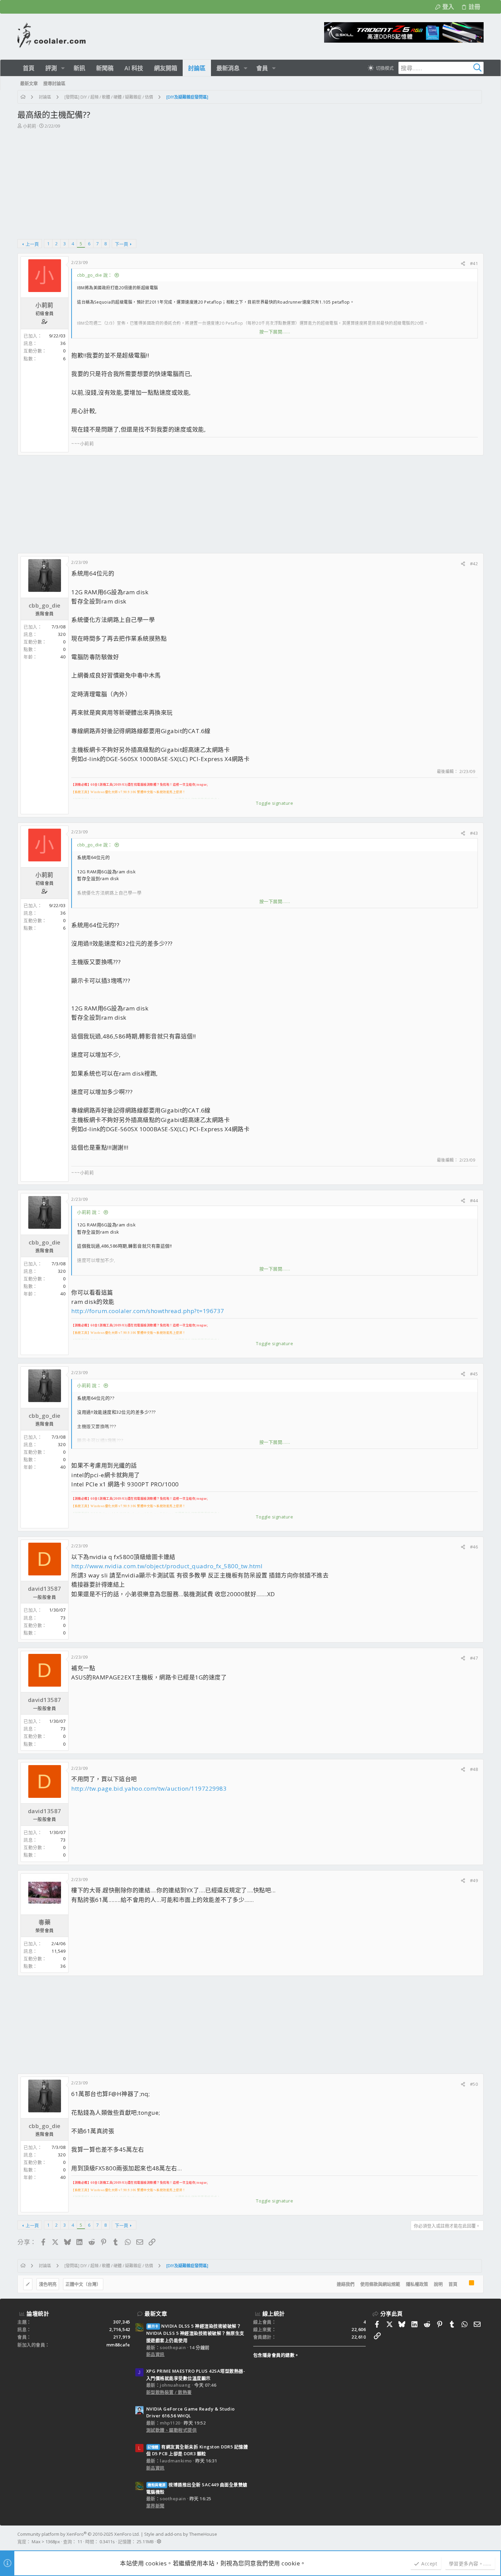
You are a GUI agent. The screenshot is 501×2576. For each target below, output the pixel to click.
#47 (474, 1658)
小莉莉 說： (89, 1212)
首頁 (453, 2284)
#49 (474, 1880)
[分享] (463, 264)
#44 (474, 1200)
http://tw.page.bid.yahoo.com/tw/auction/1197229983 (149, 1788)
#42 (474, 564)
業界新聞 (155, 2506)
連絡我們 (346, 2284)
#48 (474, 1769)
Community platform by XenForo (79, 2534)
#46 (474, 1547)
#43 (474, 833)
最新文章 (156, 2314)
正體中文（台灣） (83, 2284)
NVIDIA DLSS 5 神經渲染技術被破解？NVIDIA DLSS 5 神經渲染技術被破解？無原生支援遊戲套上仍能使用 (195, 2333)
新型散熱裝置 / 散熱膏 (169, 2392)
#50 (474, 2084)
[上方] (463, 2284)
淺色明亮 (48, 2284)
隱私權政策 (417, 2284)
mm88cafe (118, 2345)
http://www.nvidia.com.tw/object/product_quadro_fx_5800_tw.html (167, 1566)
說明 (438, 2284)
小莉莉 (29, 126)
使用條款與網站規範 (380, 2284)
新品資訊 (155, 2354)
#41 (474, 263)
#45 (474, 1374)
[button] (63, 68)
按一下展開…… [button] (275, 332)
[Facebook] (481, 2538)
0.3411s (107, 2542)
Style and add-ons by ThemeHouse (181, 2534)
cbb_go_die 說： (95, 275)
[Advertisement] (250, 181)
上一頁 (32, 244)
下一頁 (122, 244)
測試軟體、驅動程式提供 (172, 2430)
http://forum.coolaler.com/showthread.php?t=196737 (148, 1311)
